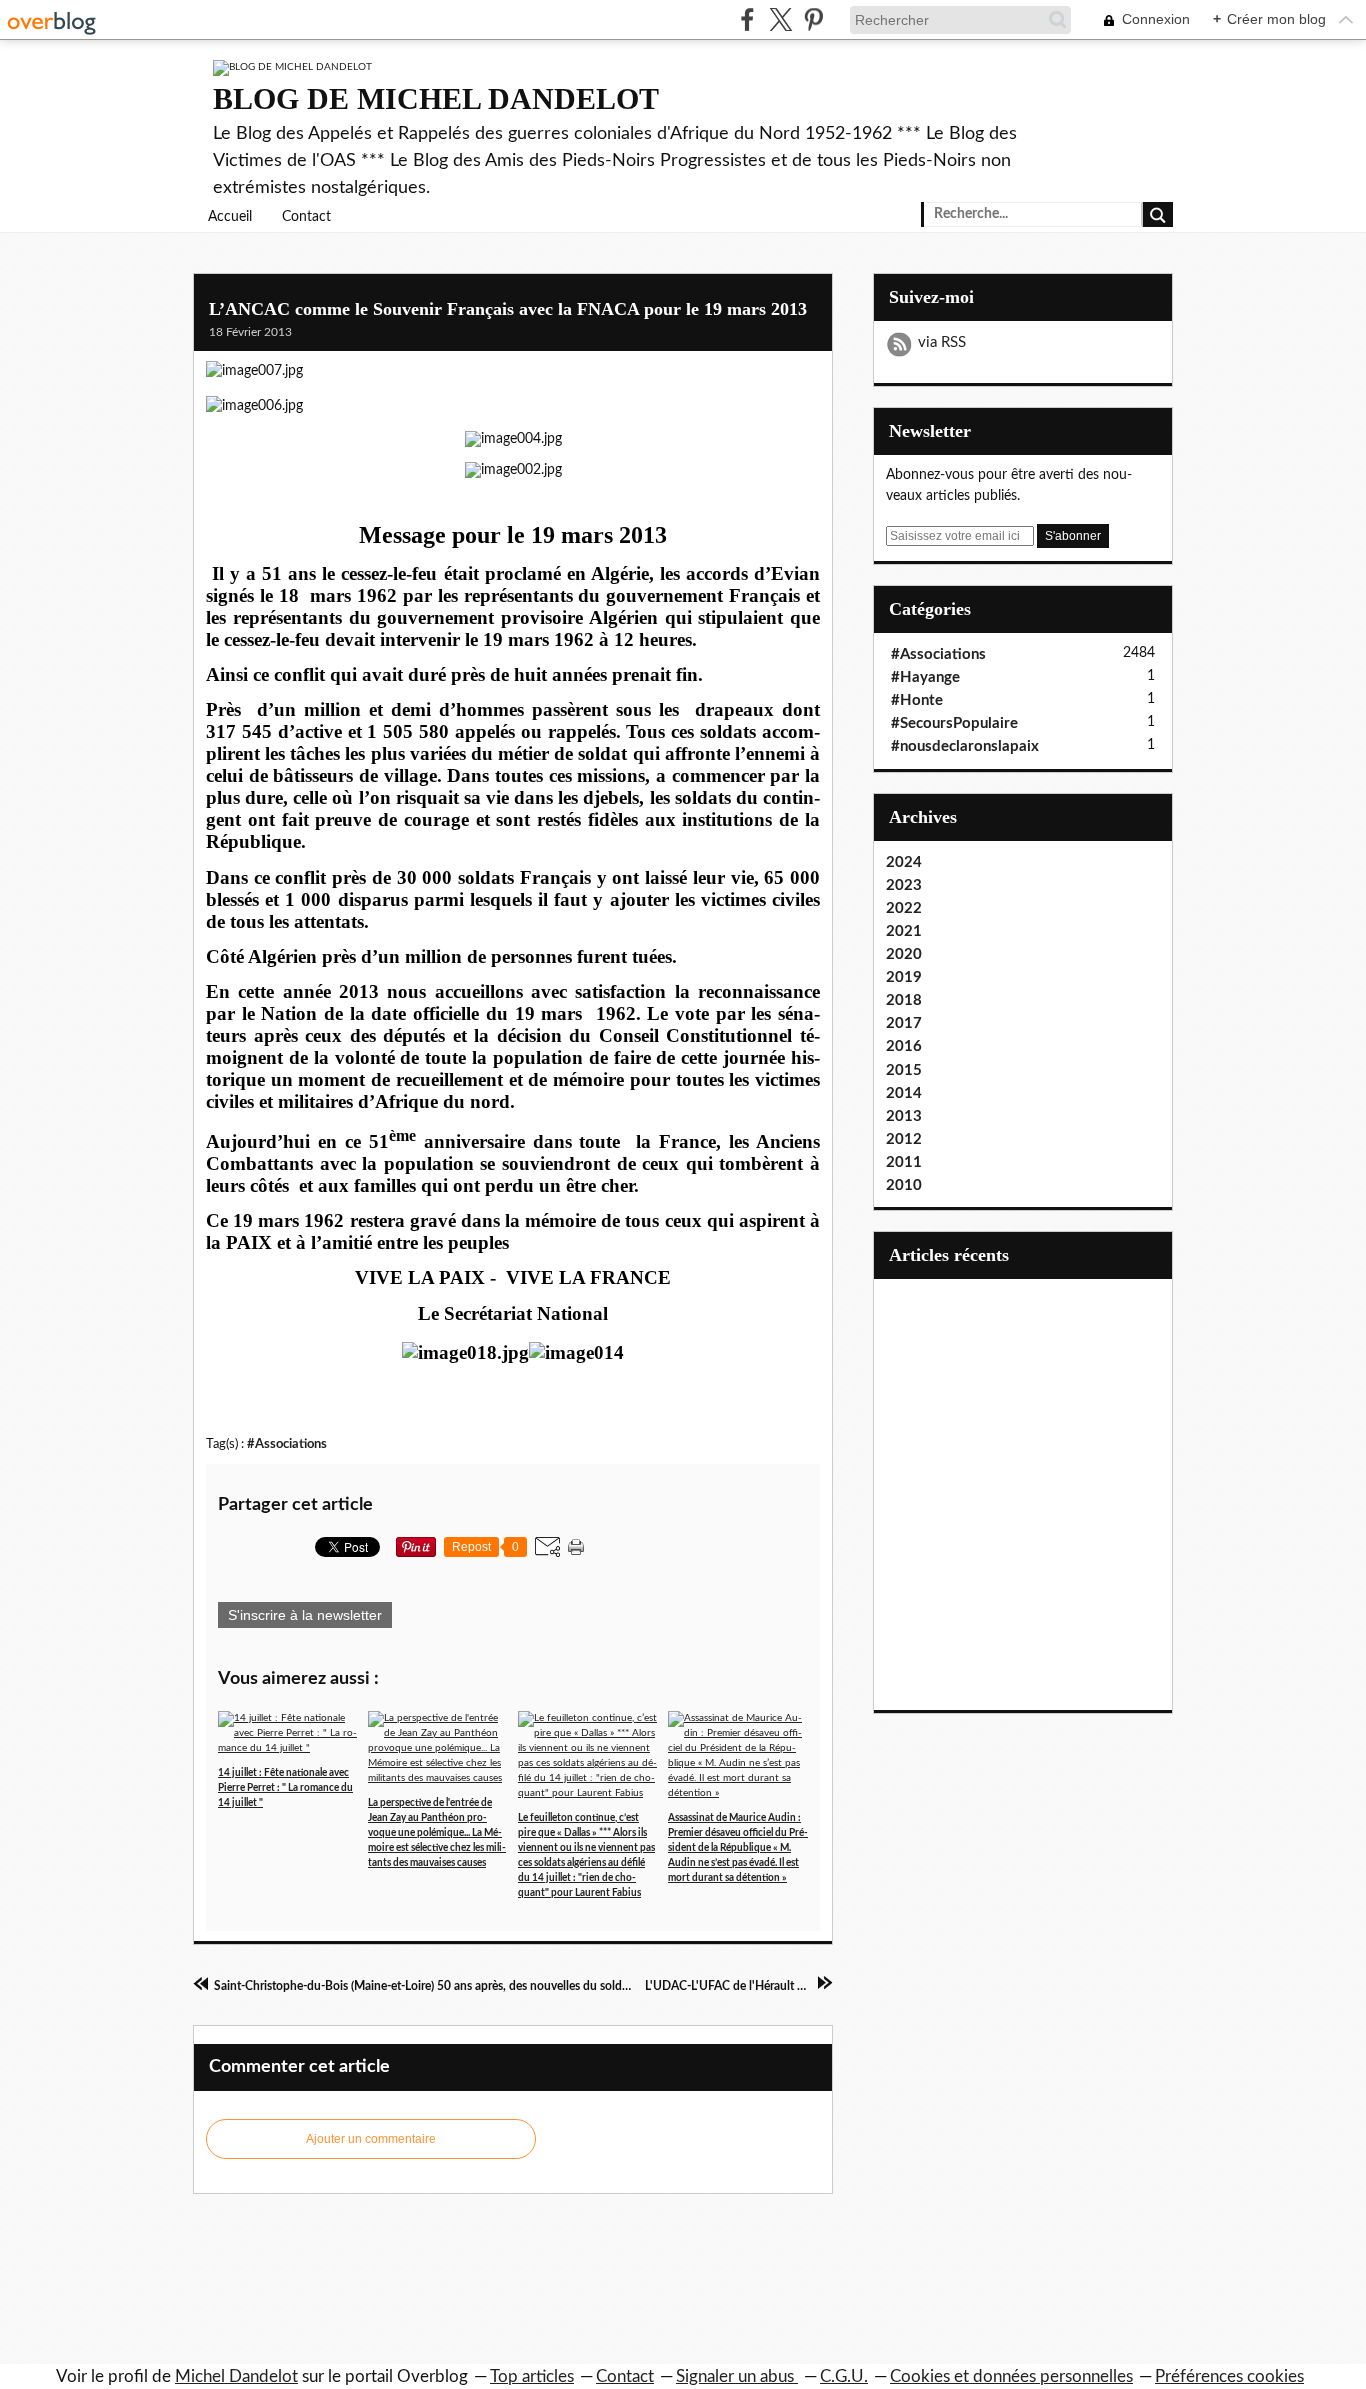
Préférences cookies (1229, 2376)
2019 (904, 977)
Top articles (532, 2376)
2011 (904, 1162)
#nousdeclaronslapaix (965, 746)
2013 (904, 1116)
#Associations (287, 1444)
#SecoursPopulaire (954, 723)
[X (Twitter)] (780, 19)
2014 (904, 1093)
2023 (904, 885)
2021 (904, 931)
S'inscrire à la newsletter (305, 1615)
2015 (904, 1070)
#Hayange (925, 677)
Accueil (230, 217)
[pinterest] (813, 19)
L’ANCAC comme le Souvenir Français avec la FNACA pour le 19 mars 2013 (508, 309)
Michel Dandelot (236, 2376)
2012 (904, 1139)
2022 (904, 908)
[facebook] (747, 19)
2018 (904, 1000)
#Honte (917, 700)
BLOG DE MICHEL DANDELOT (436, 98)
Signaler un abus (737, 2376)
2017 (904, 1023)
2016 (904, 1046)
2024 (904, 862)
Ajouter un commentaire (371, 2139)
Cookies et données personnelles (1011, 2376)
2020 (904, 954)
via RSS (942, 342)
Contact (306, 217)
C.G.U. (844, 2376)
